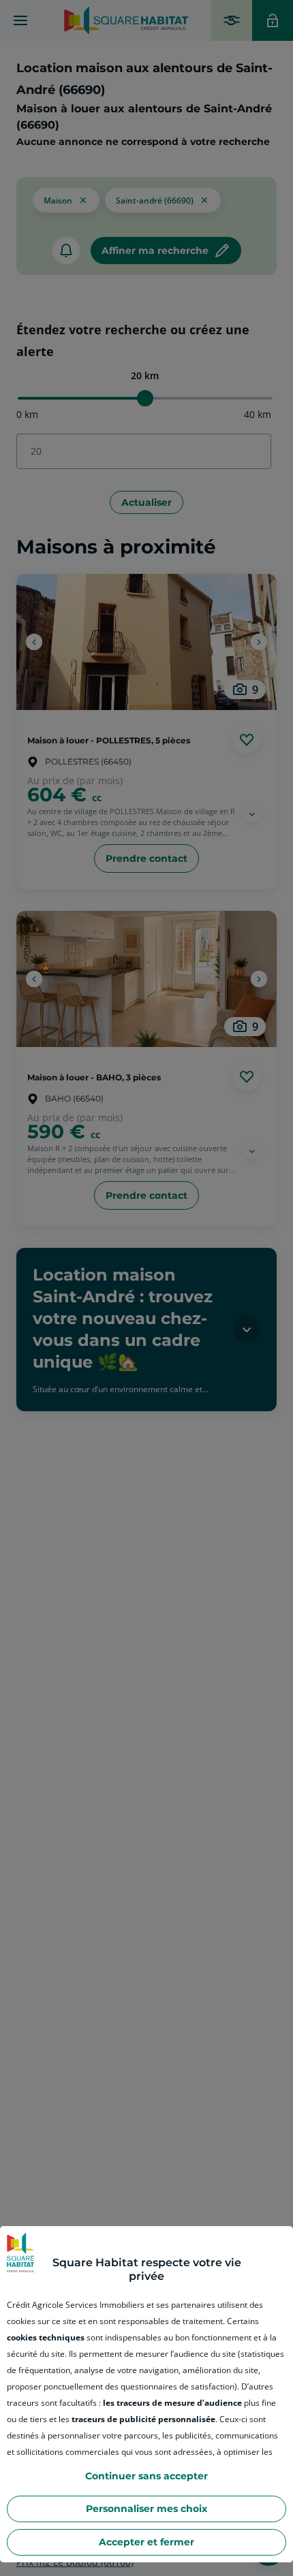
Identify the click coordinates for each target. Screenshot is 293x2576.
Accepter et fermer (146, 2542)
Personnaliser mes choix (146, 2509)
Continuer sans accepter (146, 2476)
